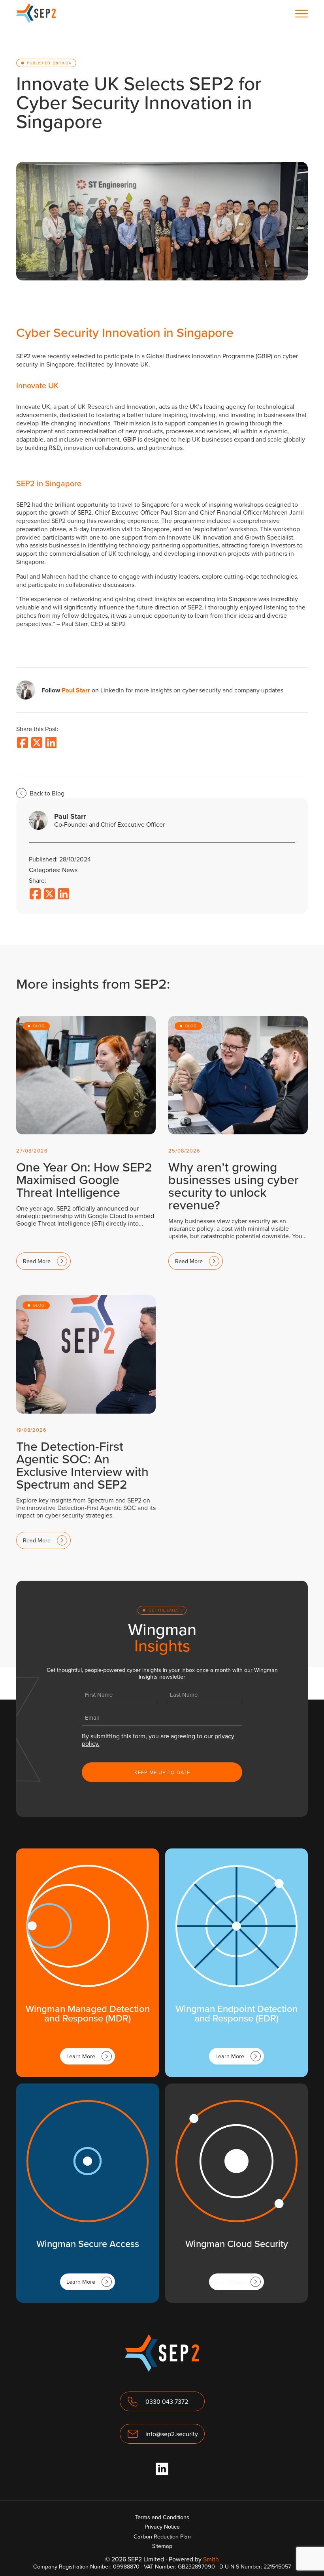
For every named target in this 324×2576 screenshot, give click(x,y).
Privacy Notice (162, 2526)
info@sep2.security (172, 2434)
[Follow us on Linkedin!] (162, 2469)
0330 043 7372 (167, 2401)
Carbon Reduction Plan (162, 2536)
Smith (211, 2559)
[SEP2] (36, 21)
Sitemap (162, 2546)
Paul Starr (76, 690)
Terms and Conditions (162, 2517)
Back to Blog (47, 793)
